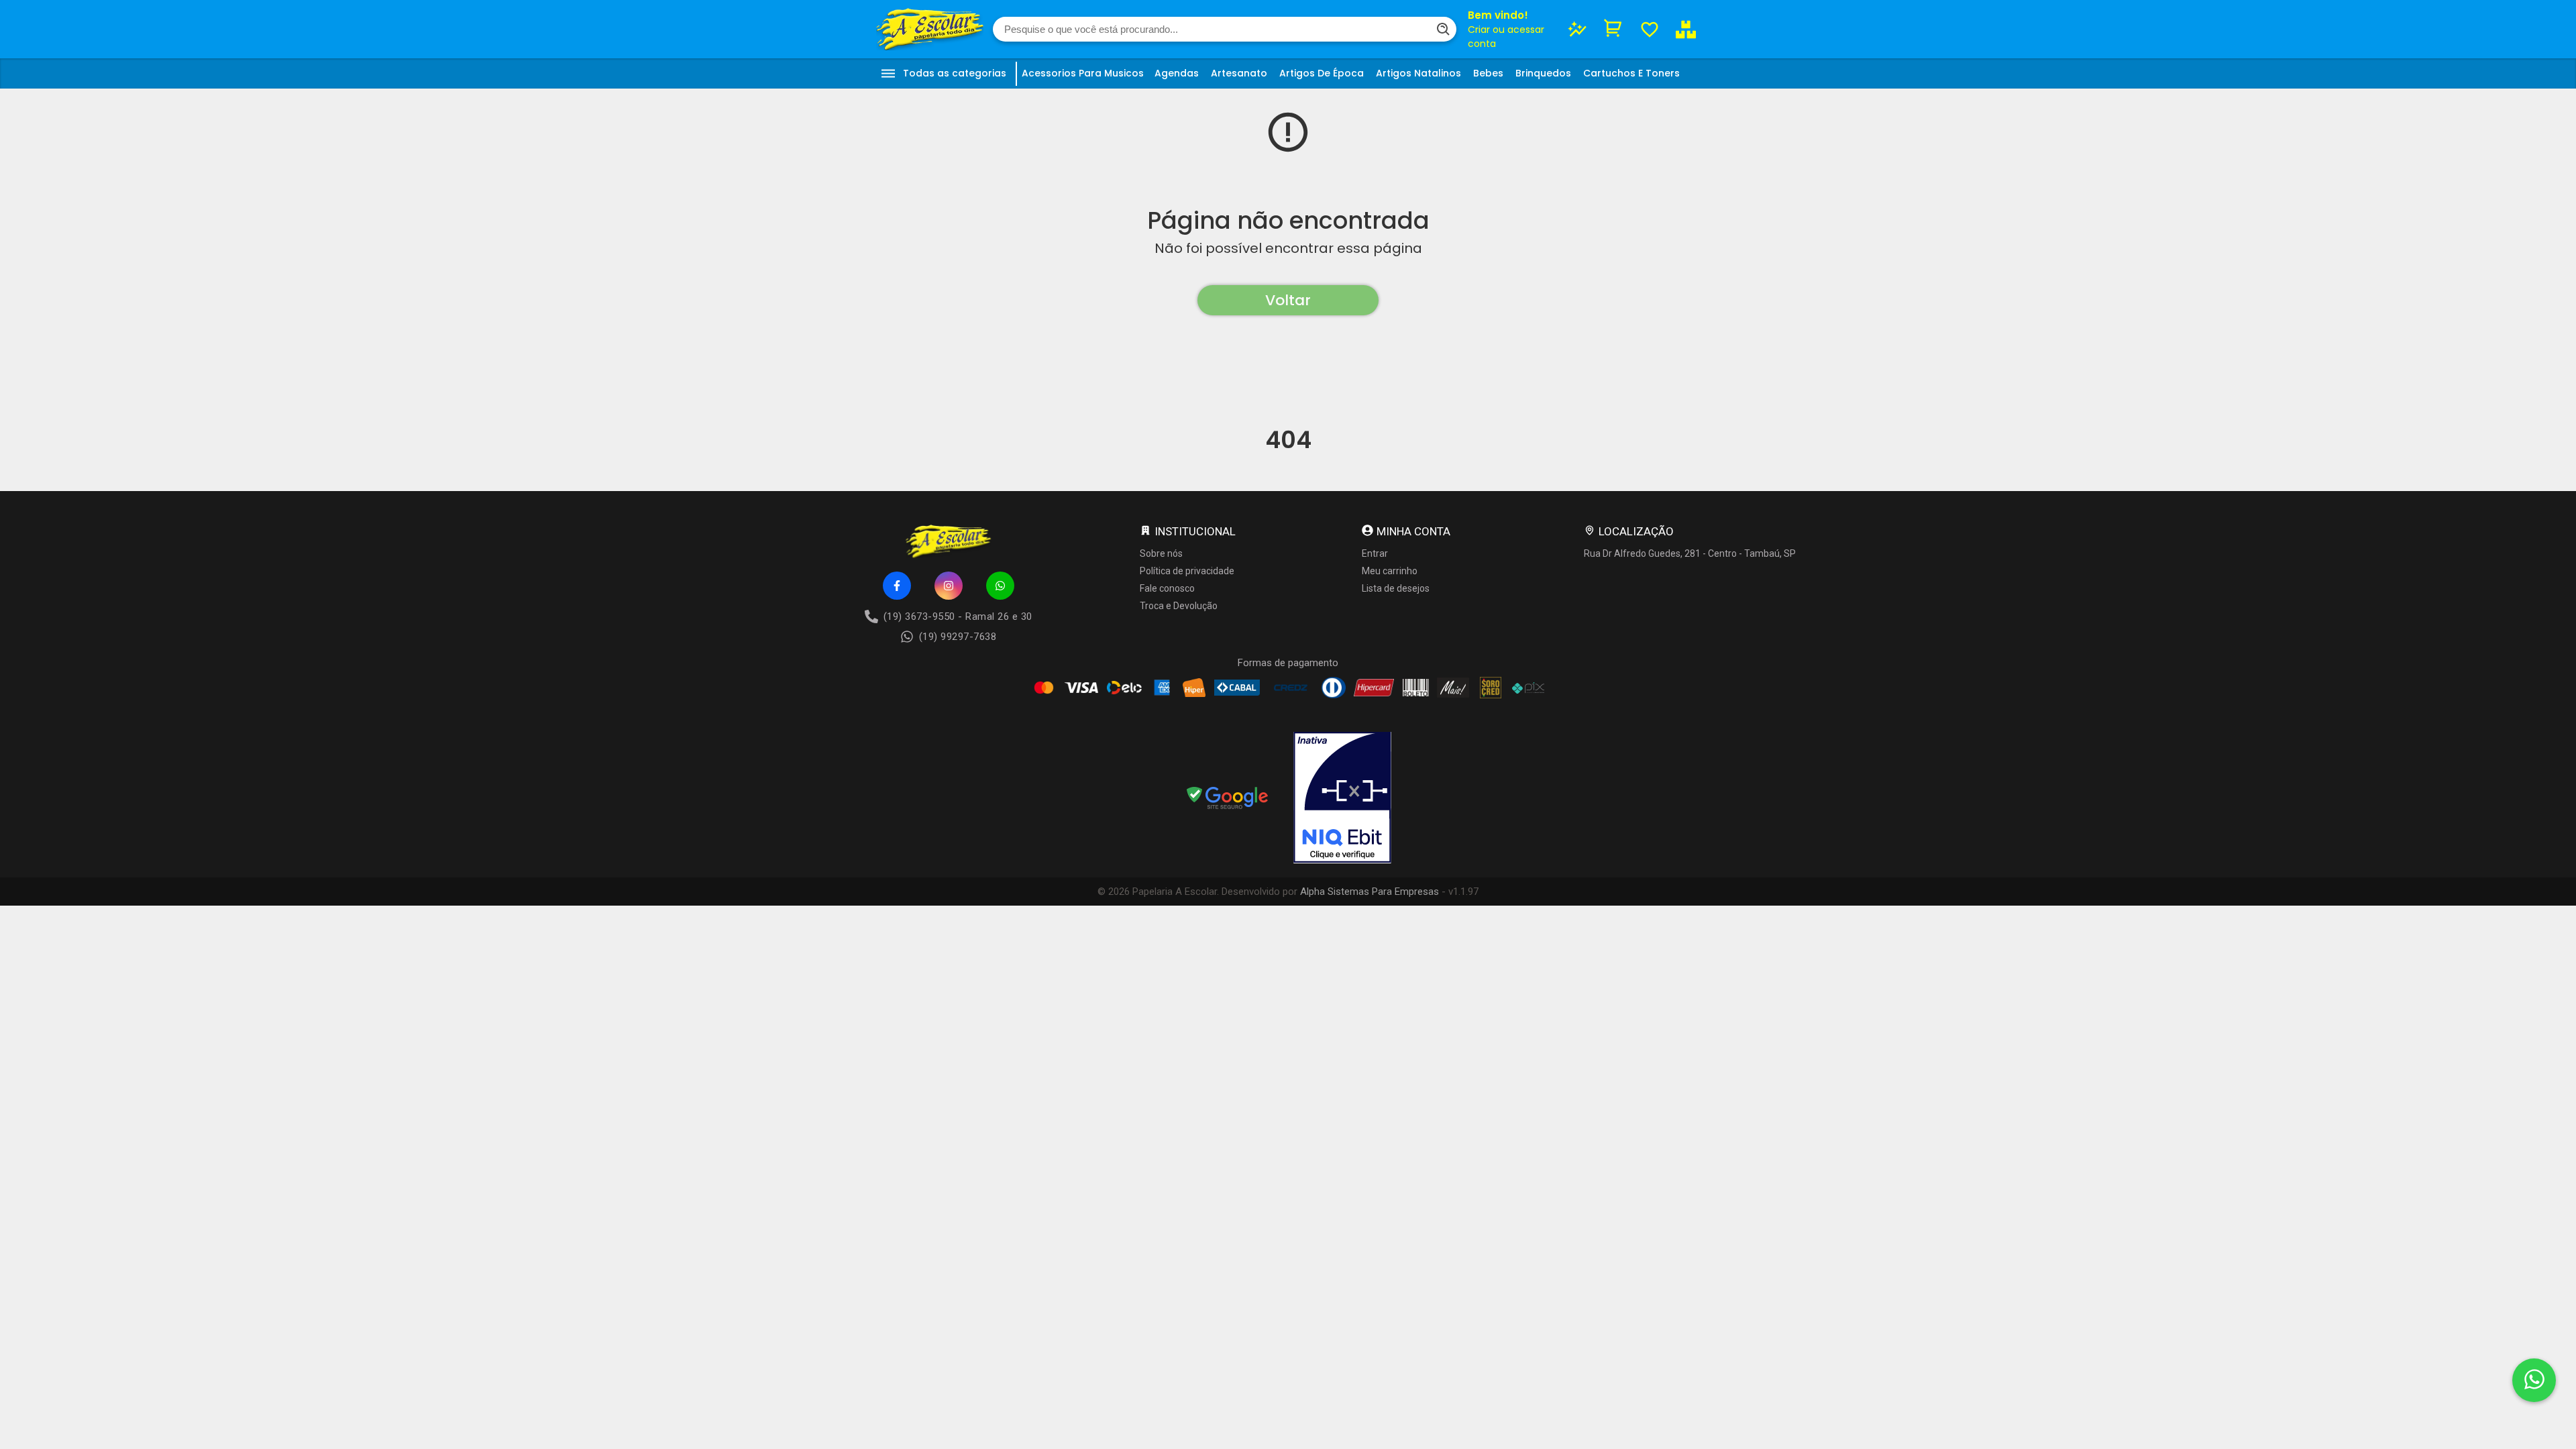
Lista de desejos (1396, 588)
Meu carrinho (1390, 571)
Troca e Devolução (1179, 606)
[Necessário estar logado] (1650, 30)
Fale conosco (1167, 588)
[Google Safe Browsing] (1228, 799)
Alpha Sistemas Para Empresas (1370, 892)
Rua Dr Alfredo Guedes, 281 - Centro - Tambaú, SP (1690, 553)
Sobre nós (1161, 553)
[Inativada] (1342, 799)
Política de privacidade (1187, 571)
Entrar (1375, 553)
